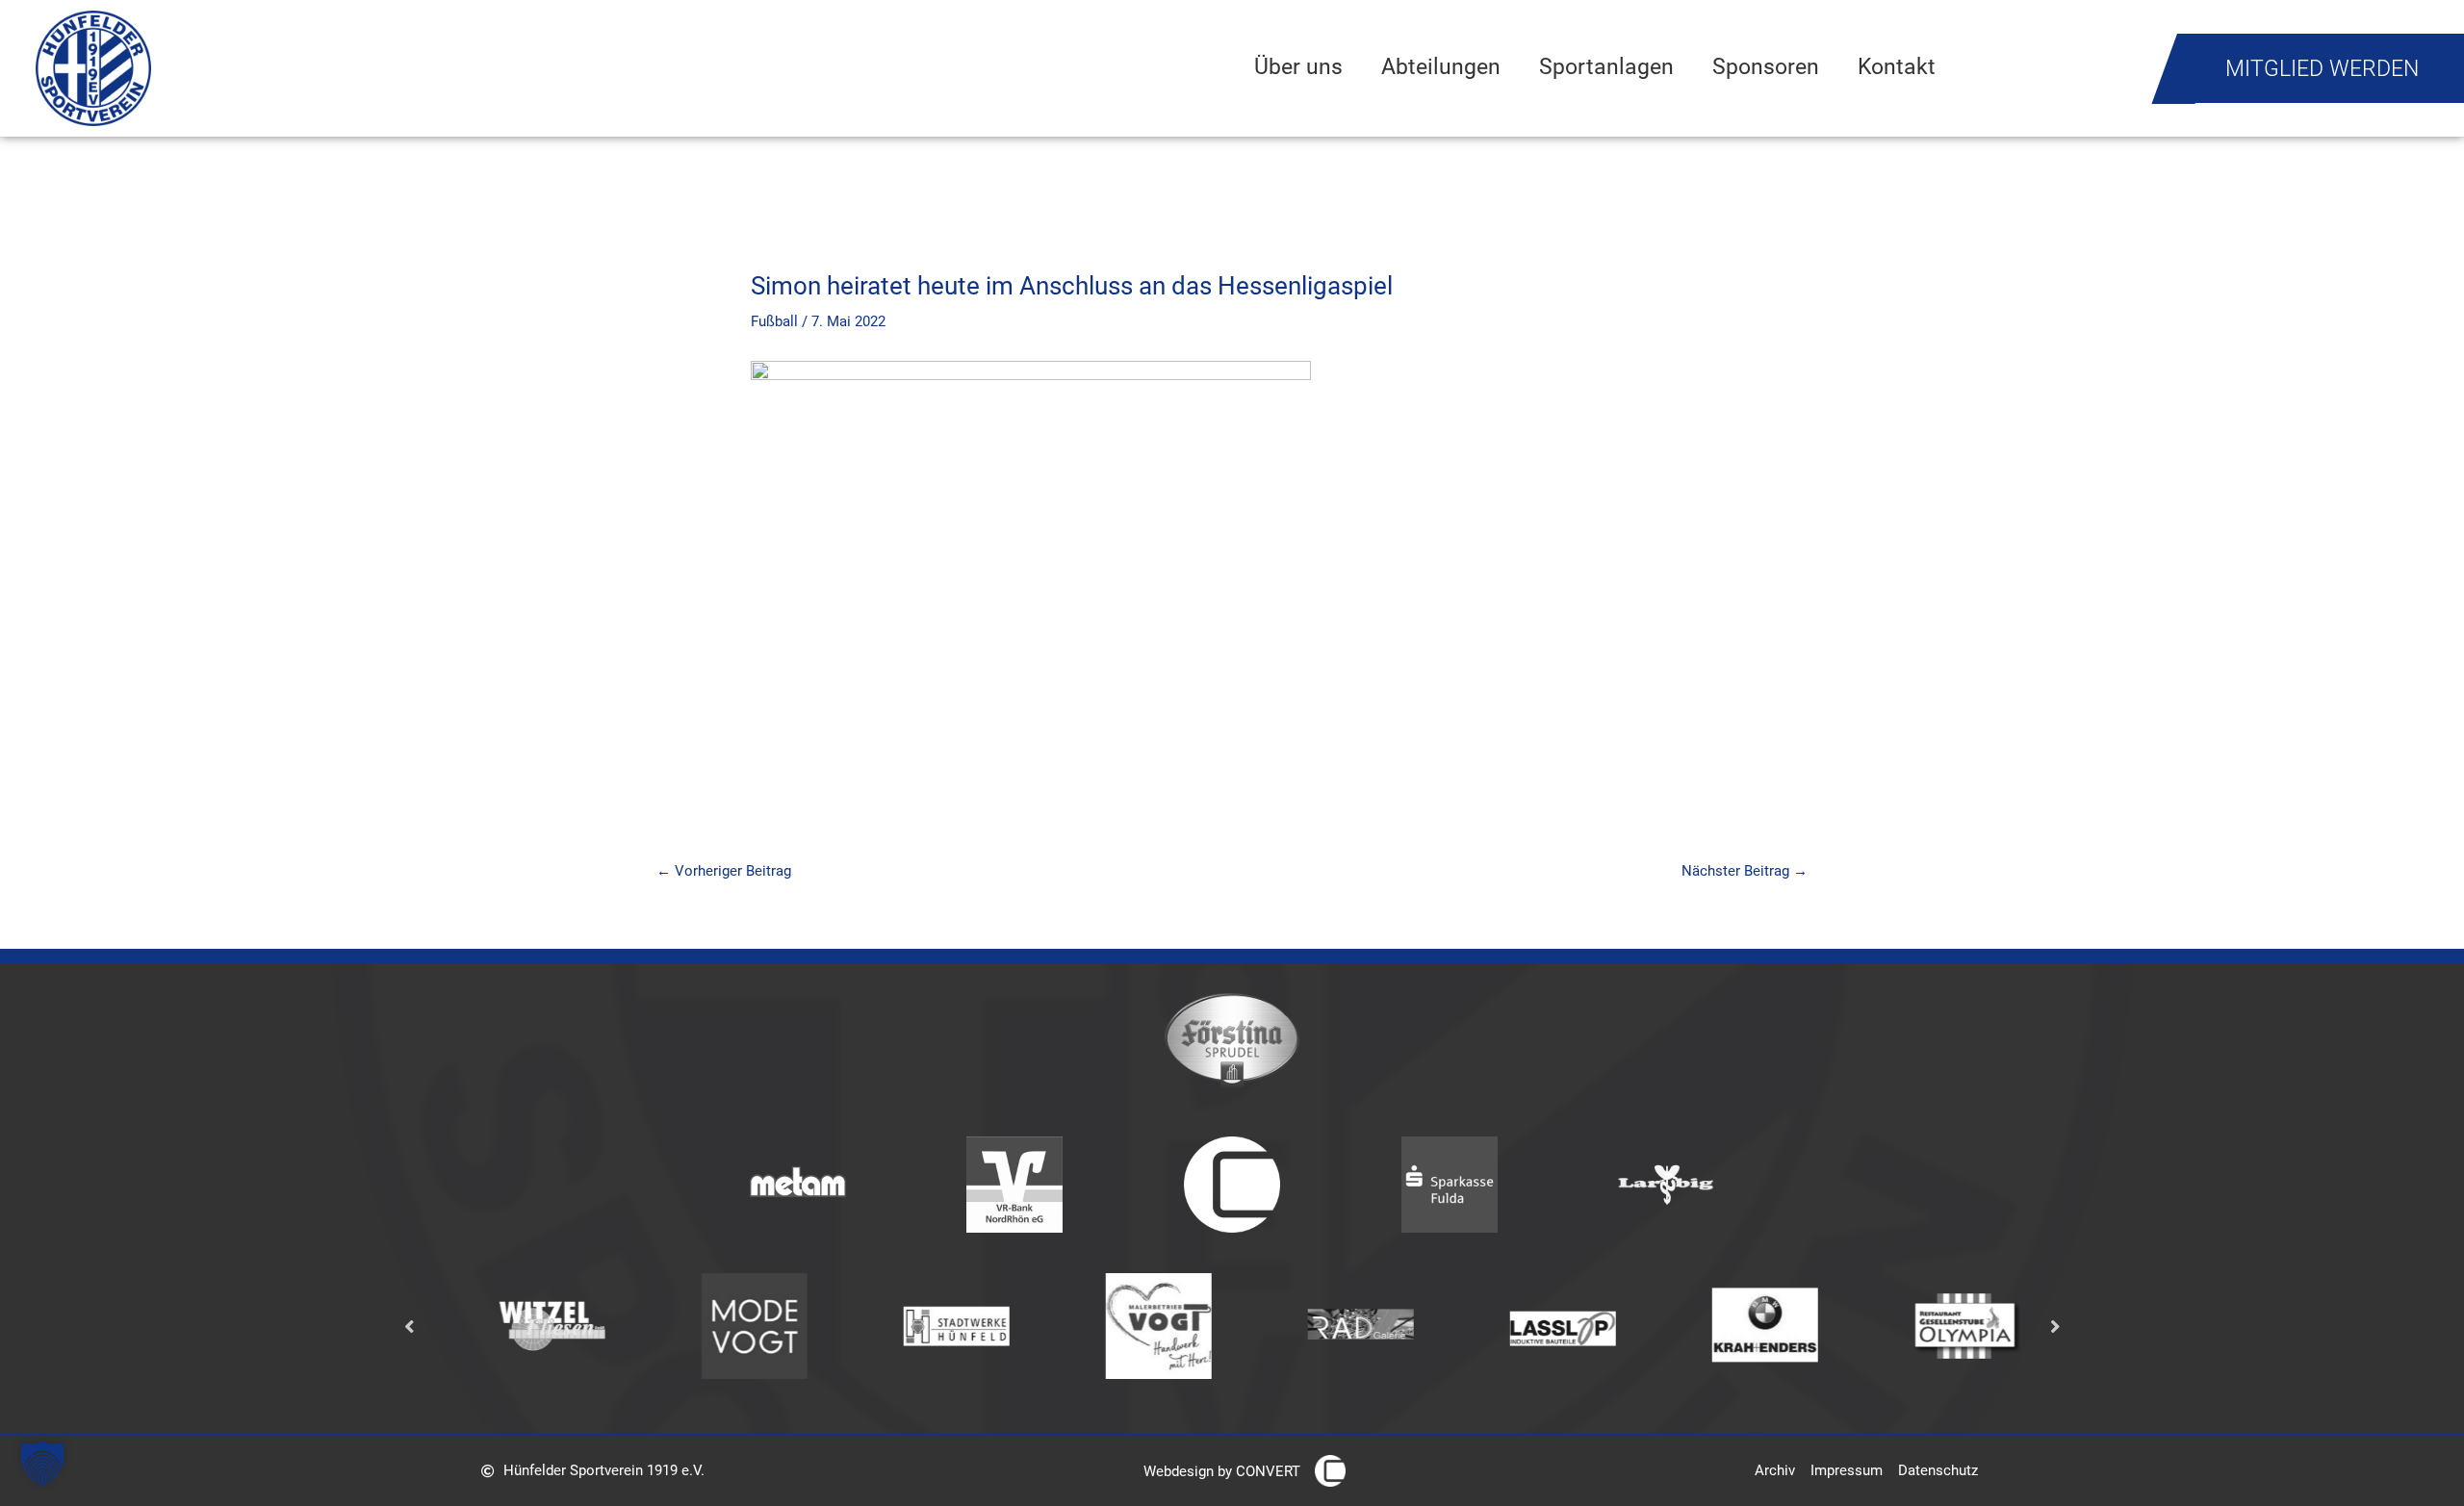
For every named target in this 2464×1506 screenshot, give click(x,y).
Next (2055, 1326)
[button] (42, 1464)
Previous (409, 1326)
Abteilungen (1441, 66)
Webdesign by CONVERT (1222, 1471)
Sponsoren (1766, 66)
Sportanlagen (1606, 66)
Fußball (774, 321)
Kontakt (1897, 66)
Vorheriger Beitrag (724, 871)
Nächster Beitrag (1745, 871)
